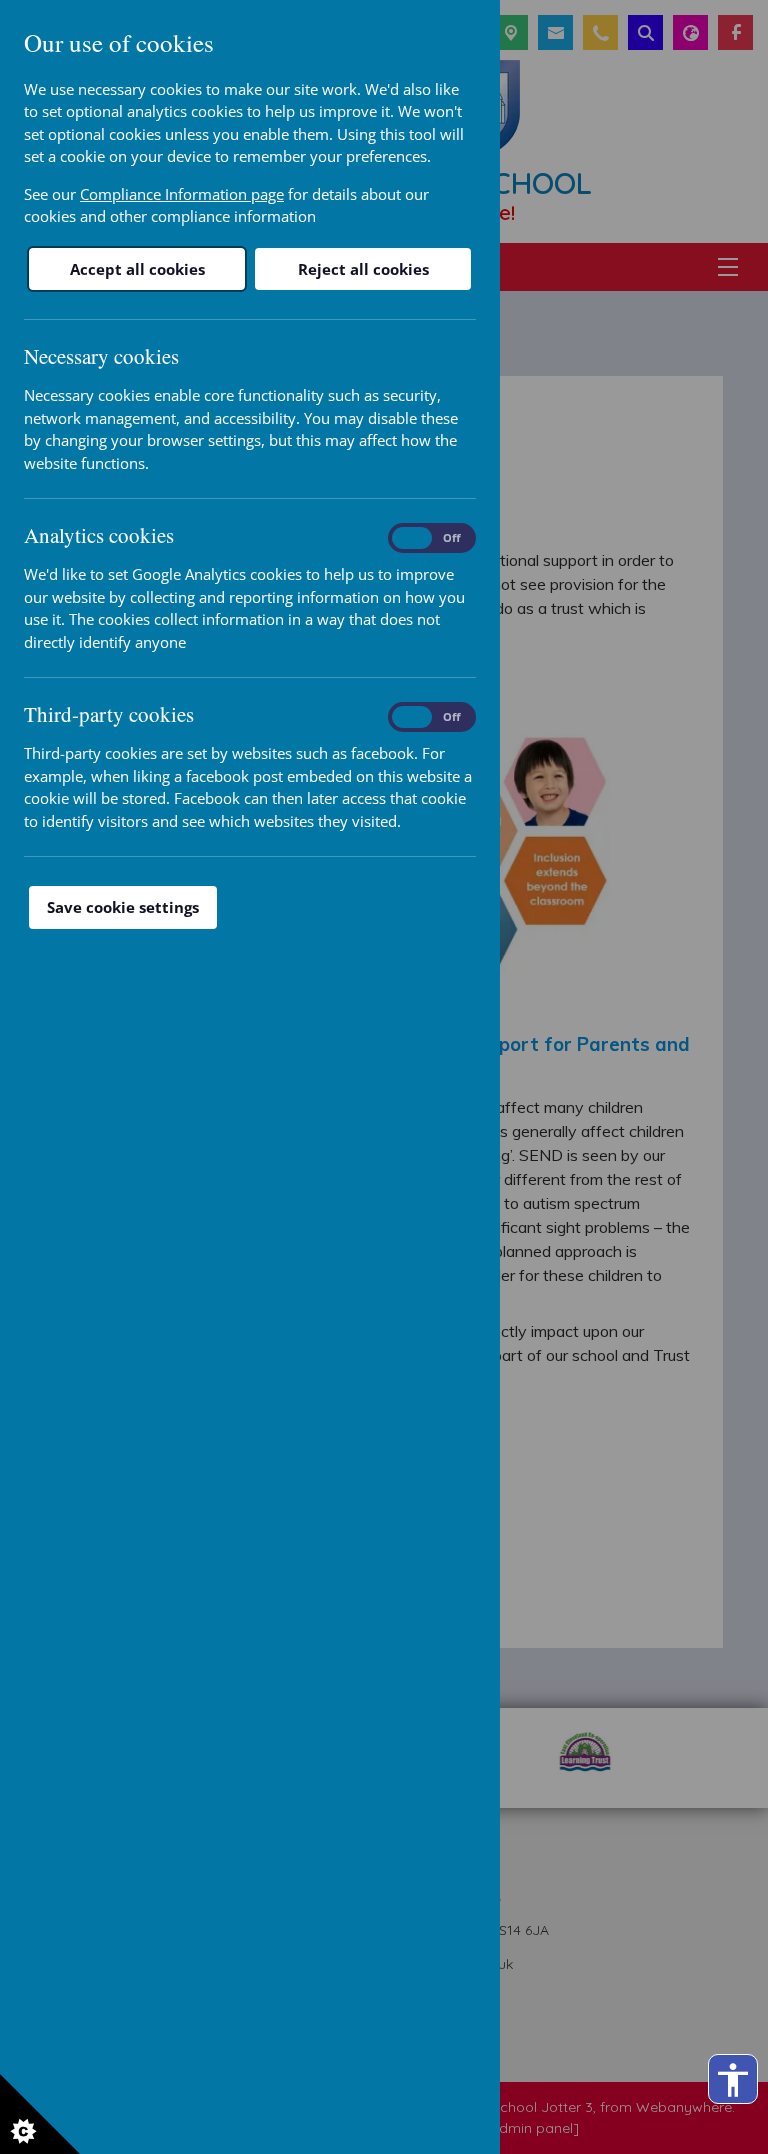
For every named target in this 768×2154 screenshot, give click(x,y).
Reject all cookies (363, 269)
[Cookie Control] (40, 2114)
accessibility (733, 2080)
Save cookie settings (123, 907)
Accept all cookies (137, 269)
